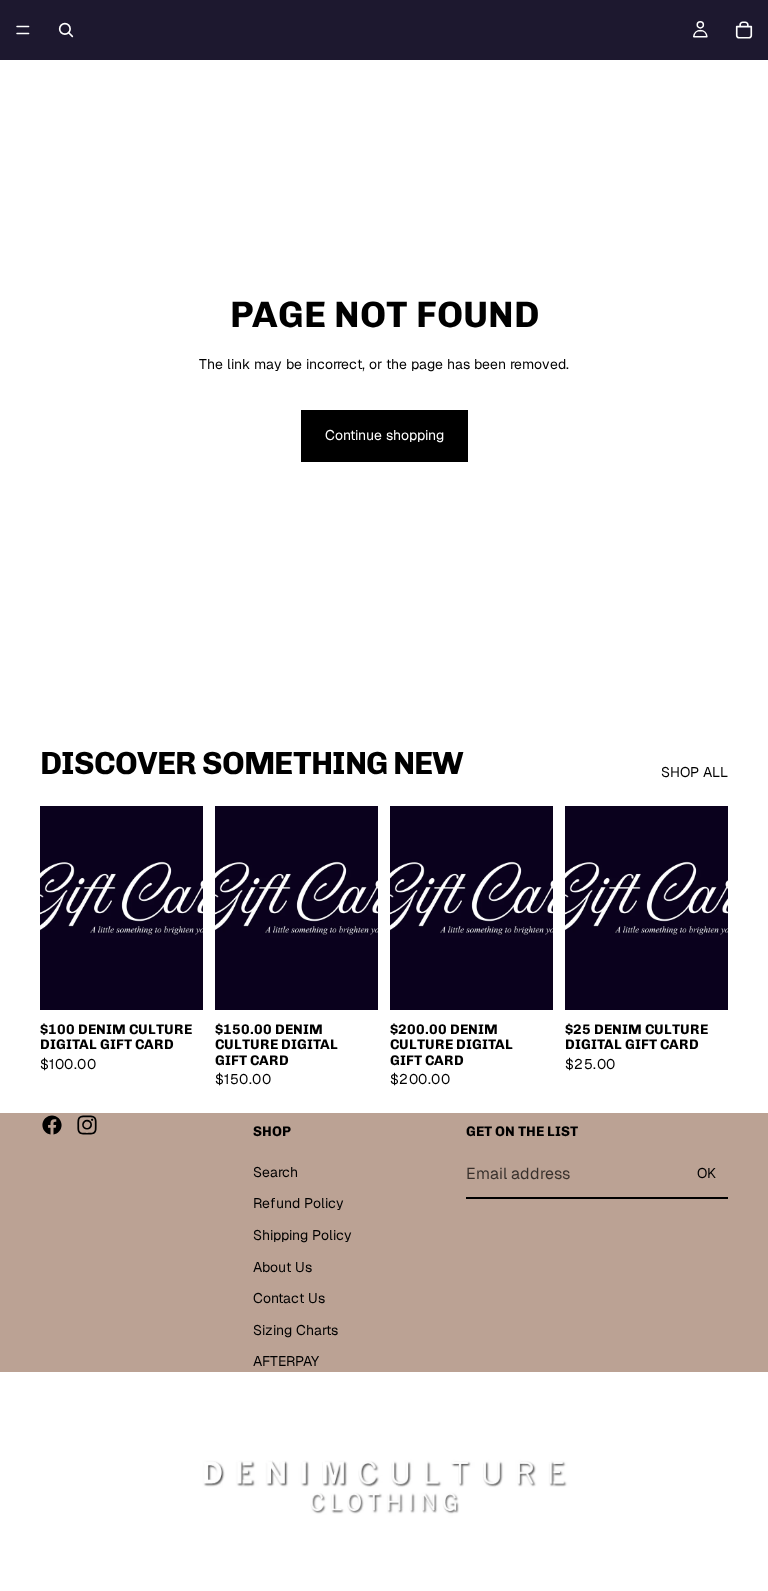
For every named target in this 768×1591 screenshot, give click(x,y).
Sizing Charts (295, 1329)
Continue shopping (384, 435)
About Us (282, 1266)
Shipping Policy (302, 1235)
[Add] (172, 979)
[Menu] (23, 30)
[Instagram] (87, 1125)
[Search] (66, 30)
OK (706, 1173)
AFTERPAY (286, 1361)
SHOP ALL (694, 772)
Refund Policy (298, 1203)
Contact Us (289, 1298)
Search (275, 1171)
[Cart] (744, 30)
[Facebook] (52, 1125)
